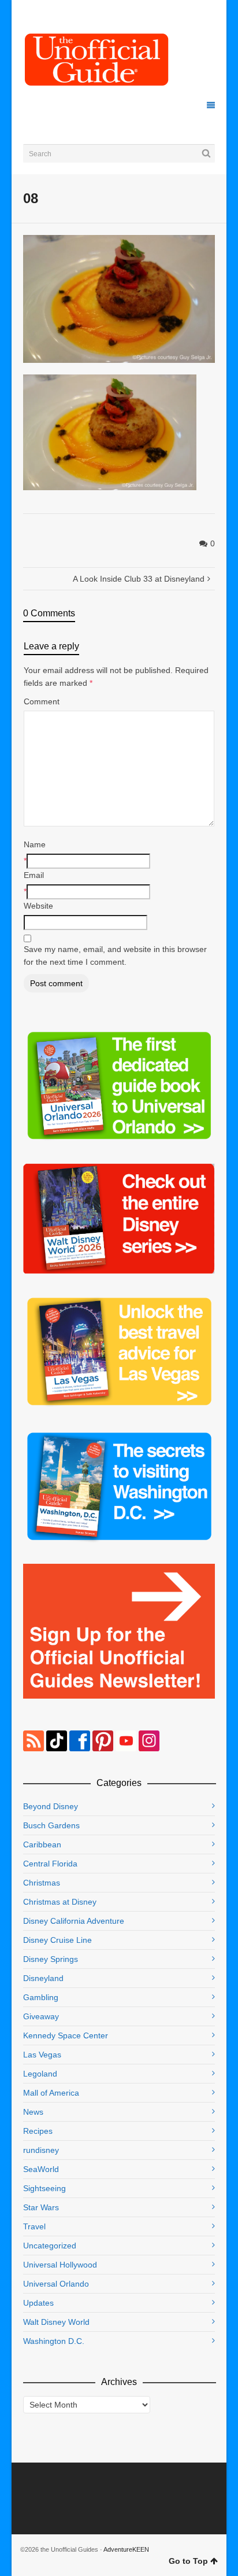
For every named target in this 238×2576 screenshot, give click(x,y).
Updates (38, 2303)
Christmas (42, 1883)
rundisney (41, 2150)
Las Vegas (42, 2055)
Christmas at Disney (60, 1902)
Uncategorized (50, 2246)
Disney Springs (51, 1959)
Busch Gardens (51, 1825)
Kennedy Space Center (66, 2035)
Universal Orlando (56, 2284)
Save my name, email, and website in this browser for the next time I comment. (115, 956)
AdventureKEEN (126, 2549)
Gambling (41, 1997)
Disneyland (43, 1978)
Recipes (38, 2131)
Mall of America (51, 2093)
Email (34, 875)
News (33, 2112)
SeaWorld (41, 2169)
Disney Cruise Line (57, 1940)
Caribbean (42, 1844)
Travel (34, 2226)
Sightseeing (44, 2188)
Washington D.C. (54, 2341)
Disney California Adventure (74, 1921)
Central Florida (50, 1864)
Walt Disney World (56, 2322)
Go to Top (188, 2561)
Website (38, 906)
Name (35, 844)
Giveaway (41, 2016)
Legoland (40, 2074)
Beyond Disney (51, 1806)
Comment (42, 701)
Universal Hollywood (60, 2265)
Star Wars (41, 2207)
